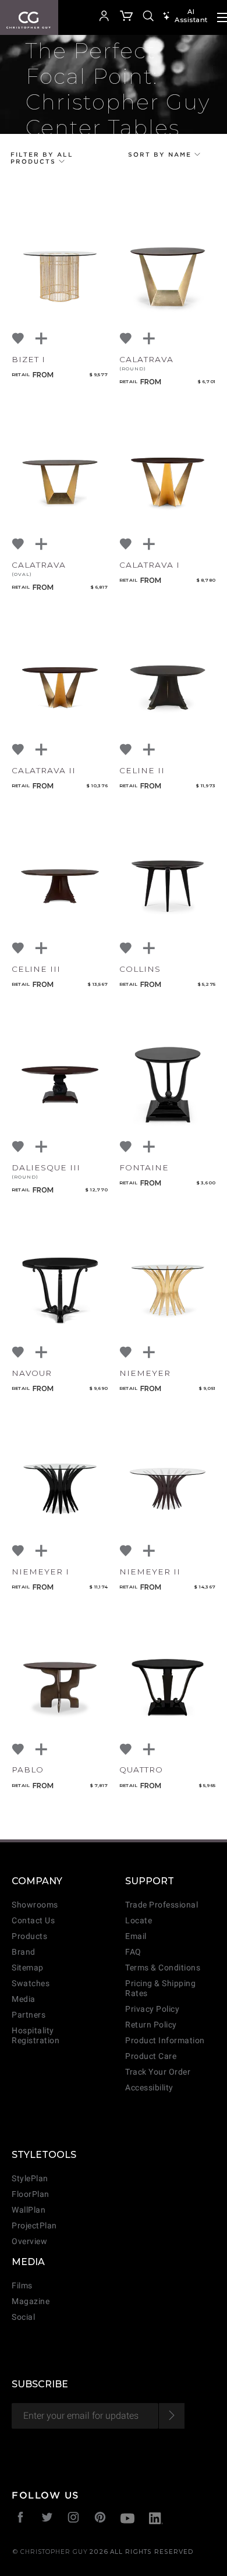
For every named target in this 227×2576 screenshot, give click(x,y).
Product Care (151, 2056)
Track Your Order (158, 2072)
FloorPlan (31, 2194)
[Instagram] (74, 2519)
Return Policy (151, 2025)
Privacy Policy (152, 2009)
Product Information (165, 2041)
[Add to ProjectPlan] (42, 339)
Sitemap (28, 1968)
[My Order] (127, 17)
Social (23, 2317)
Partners (29, 2015)
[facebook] (21, 2519)
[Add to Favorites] (19, 339)
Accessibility (149, 2088)
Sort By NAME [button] (161, 154)
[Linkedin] (156, 2520)
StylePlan (30, 2179)
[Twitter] (47, 2519)
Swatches (31, 1984)
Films (22, 2286)
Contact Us (33, 1921)
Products (29, 1936)
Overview (29, 2241)
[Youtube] (127, 2520)
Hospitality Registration (36, 2036)
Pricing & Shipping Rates (160, 1988)
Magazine (31, 2301)
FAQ (133, 1952)
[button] (87, 17)
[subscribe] (171, 2416)
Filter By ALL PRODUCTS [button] (42, 158)
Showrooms (35, 1905)
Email (136, 1936)
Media (24, 1999)
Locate (139, 1921)
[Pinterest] (100, 2519)
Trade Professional (162, 1905)
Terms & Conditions (163, 1968)
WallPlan (29, 2210)
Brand (24, 1952)
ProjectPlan (34, 2226)
